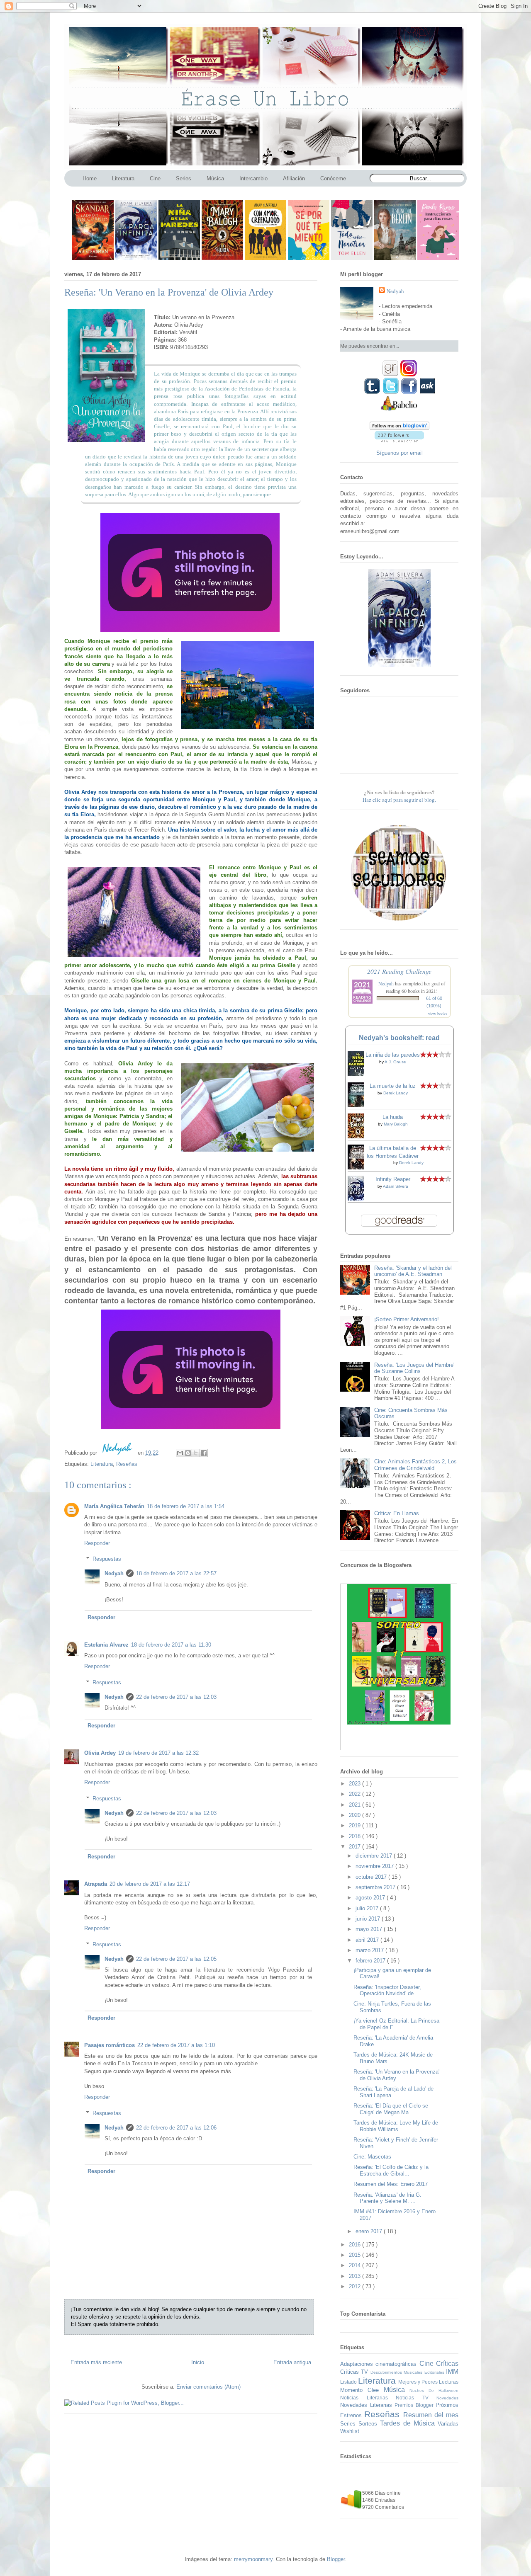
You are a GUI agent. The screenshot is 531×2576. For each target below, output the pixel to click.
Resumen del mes (431, 2415)
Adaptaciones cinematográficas (380, 2364)
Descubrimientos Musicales (397, 2372)
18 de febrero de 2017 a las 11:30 (171, 1645)
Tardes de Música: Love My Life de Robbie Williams (396, 2126)
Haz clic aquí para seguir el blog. (399, 800)
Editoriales (435, 2372)
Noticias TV (416, 2398)
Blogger (336, 2559)
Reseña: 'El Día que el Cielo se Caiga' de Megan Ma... (391, 2109)
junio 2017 (369, 1919)
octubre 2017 (372, 1877)
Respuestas (107, 1559)
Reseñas (127, 1464)
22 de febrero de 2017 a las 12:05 (176, 1959)
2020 (356, 1815)
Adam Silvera (396, 1186)
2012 (356, 2286)
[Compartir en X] (196, 1453)
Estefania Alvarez (106, 1645)
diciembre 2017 (375, 1856)
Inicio (198, 2362)
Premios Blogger (415, 2405)
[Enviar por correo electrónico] (180, 1453)
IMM (452, 2371)
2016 (356, 2245)
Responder (97, 1543)
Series (349, 2424)
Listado (349, 2382)
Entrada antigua (292, 2362)
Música (397, 2390)
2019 (356, 1825)
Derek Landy (396, 1093)
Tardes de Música (409, 2423)
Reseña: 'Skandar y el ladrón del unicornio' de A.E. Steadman (413, 1271)
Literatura (102, 1464)
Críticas (447, 2364)
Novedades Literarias (367, 2405)
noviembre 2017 (375, 1866)
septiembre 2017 (376, 1887)
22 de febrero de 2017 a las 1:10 (176, 2045)
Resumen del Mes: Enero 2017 (391, 2184)
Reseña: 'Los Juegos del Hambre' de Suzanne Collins (414, 1368)
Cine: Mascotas (372, 2157)
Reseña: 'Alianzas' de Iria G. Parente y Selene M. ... (387, 2198)
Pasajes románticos (110, 2045)
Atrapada (96, 1884)
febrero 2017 (371, 1961)
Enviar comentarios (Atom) (208, 2387)
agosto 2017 (371, 1898)
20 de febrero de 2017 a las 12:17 (150, 1884)
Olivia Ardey (100, 1753)
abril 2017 (368, 1940)
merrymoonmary (253, 2559)
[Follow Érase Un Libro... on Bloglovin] (399, 428)
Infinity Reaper (393, 1179)
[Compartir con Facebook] (204, 1453)
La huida (393, 1117)
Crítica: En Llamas (397, 1513)
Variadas (448, 2424)
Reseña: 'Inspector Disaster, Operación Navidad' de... (387, 1990)
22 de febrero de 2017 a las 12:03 (176, 1697)
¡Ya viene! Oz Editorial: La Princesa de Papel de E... (396, 2024)
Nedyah (114, 1573)
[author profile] (118, 1453)
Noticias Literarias (368, 2398)
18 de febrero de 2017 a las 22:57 (176, 1573)
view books (438, 1014)
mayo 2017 (370, 1929)
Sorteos (369, 2424)
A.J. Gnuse (395, 1062)
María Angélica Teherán (114, 1506)
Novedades (447, 2398)
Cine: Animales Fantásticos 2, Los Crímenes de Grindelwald (415, 1465)
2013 (356, 2276)
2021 (356, 1805)
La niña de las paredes (393, 1055)
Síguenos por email (399, 453)
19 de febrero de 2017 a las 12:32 (158, 1753)
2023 (356, 1784)
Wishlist (350, 2431)
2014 (356, 2265)
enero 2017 (370, 2231)
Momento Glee (362, 2390)
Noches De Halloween (434, 2390)
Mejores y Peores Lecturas (428, 2382)
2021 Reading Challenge (399, 971)
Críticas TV (355, 2372)
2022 (356, 1794)
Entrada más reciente (96, 2362)
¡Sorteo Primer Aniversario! (407, 1319)
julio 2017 (368, 1908)
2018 (356, 1836)
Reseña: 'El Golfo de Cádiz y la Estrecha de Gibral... (391, 2170)
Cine (428, 2364)
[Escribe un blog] (188, 1453)
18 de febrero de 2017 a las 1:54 (186, 1506)
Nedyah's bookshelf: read (399, 1038)
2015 (356, 2255)
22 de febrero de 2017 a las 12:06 (176, 2128)
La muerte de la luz (393, 1086)
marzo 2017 (370, 1950)
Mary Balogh (396, 1124)
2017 (356, 1847)
